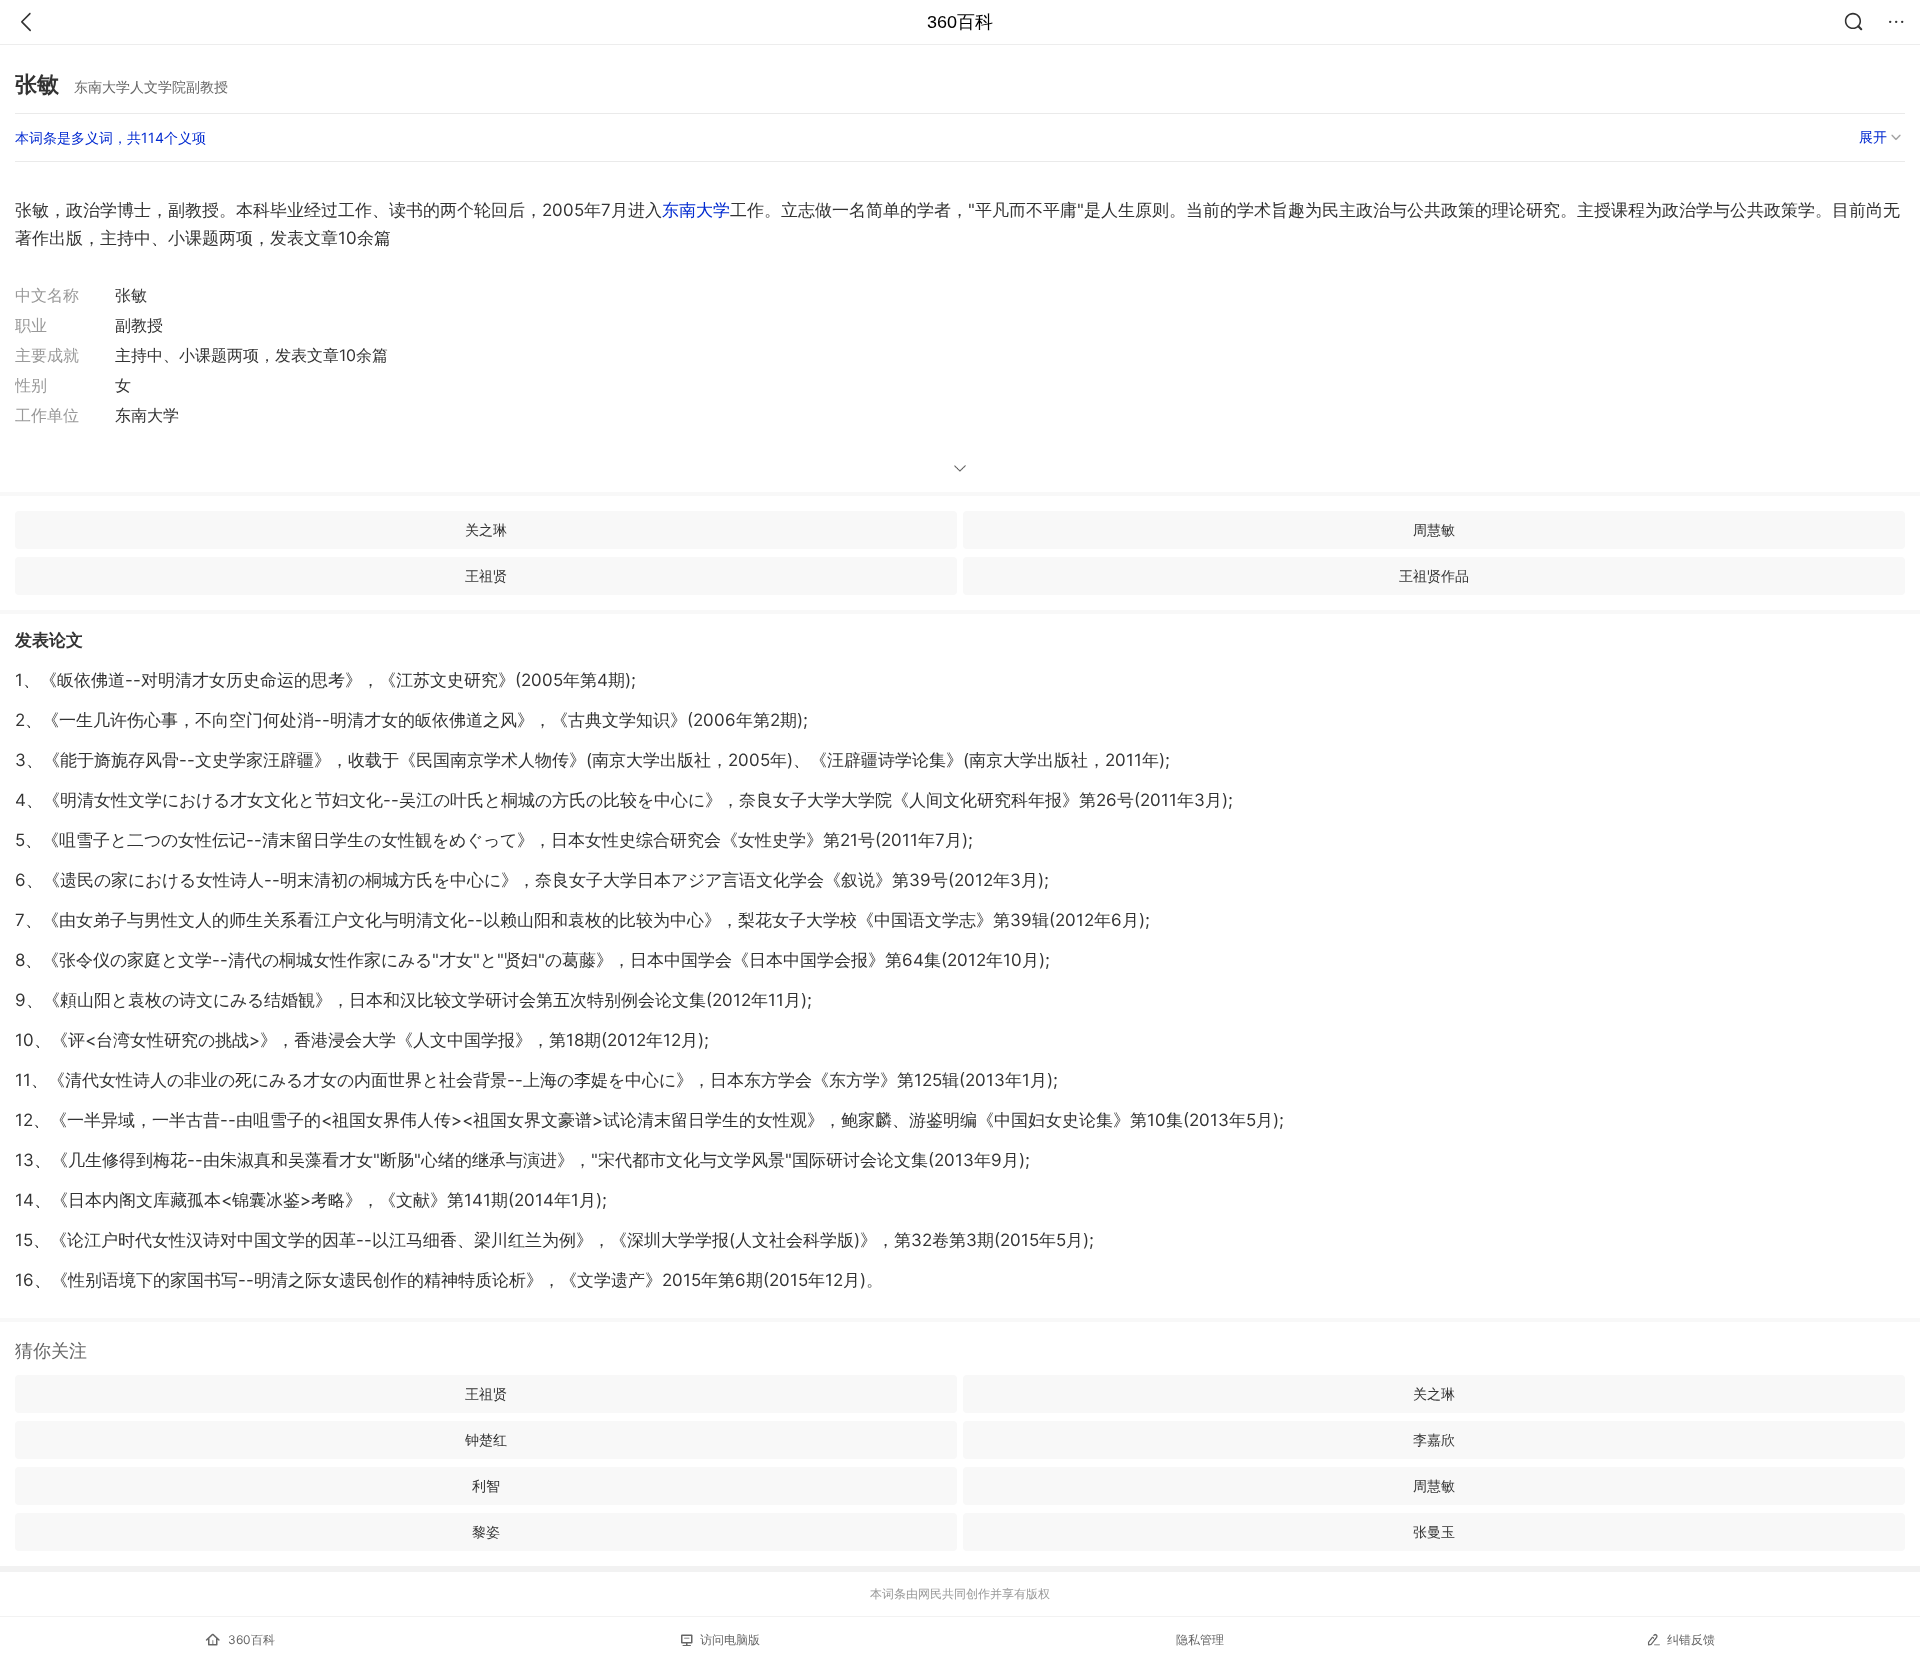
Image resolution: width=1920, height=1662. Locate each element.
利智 (486, 1485)
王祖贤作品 (1434, 575)
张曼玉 (1434, 1531)
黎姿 (486, 1531)
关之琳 (486, 529)
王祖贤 (486, 575)
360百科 (960, 22)
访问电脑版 (730, 1639)
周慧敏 (1434, 529)
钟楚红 (486, 1439)
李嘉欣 (1434, 1439)
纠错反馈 (1691, 1639)
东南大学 (696, 210)
